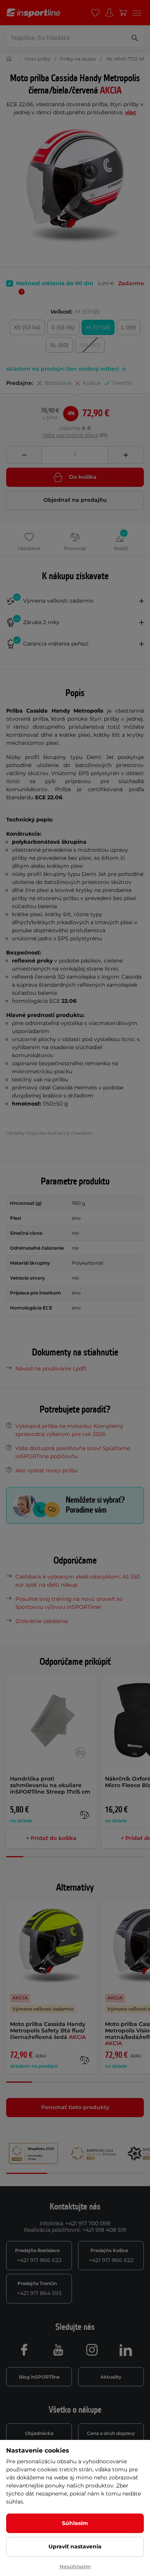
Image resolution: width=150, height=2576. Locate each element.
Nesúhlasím (75, 2566)
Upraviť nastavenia (75, 2546)
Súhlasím (75, 2523)
